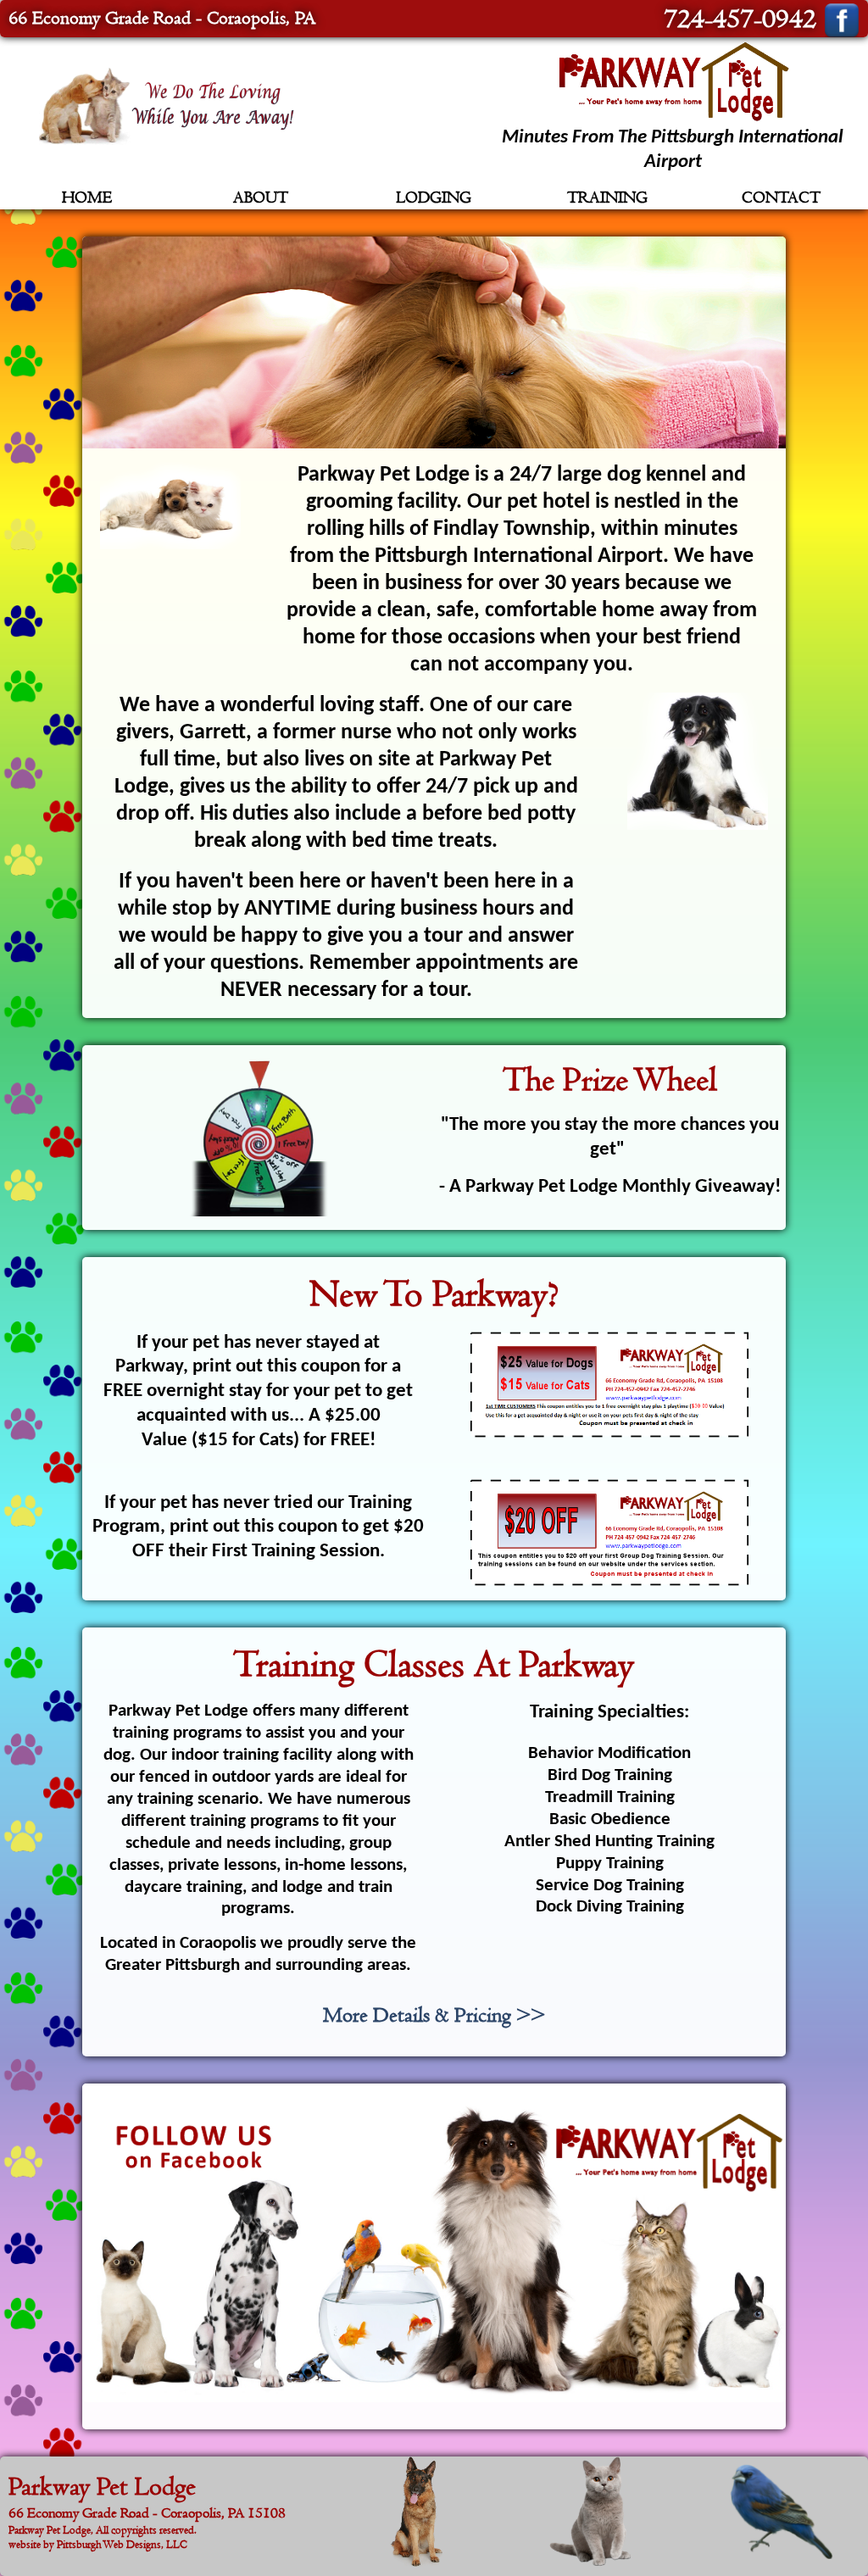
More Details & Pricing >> (434, 2015)
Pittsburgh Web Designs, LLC (122, 2544)
